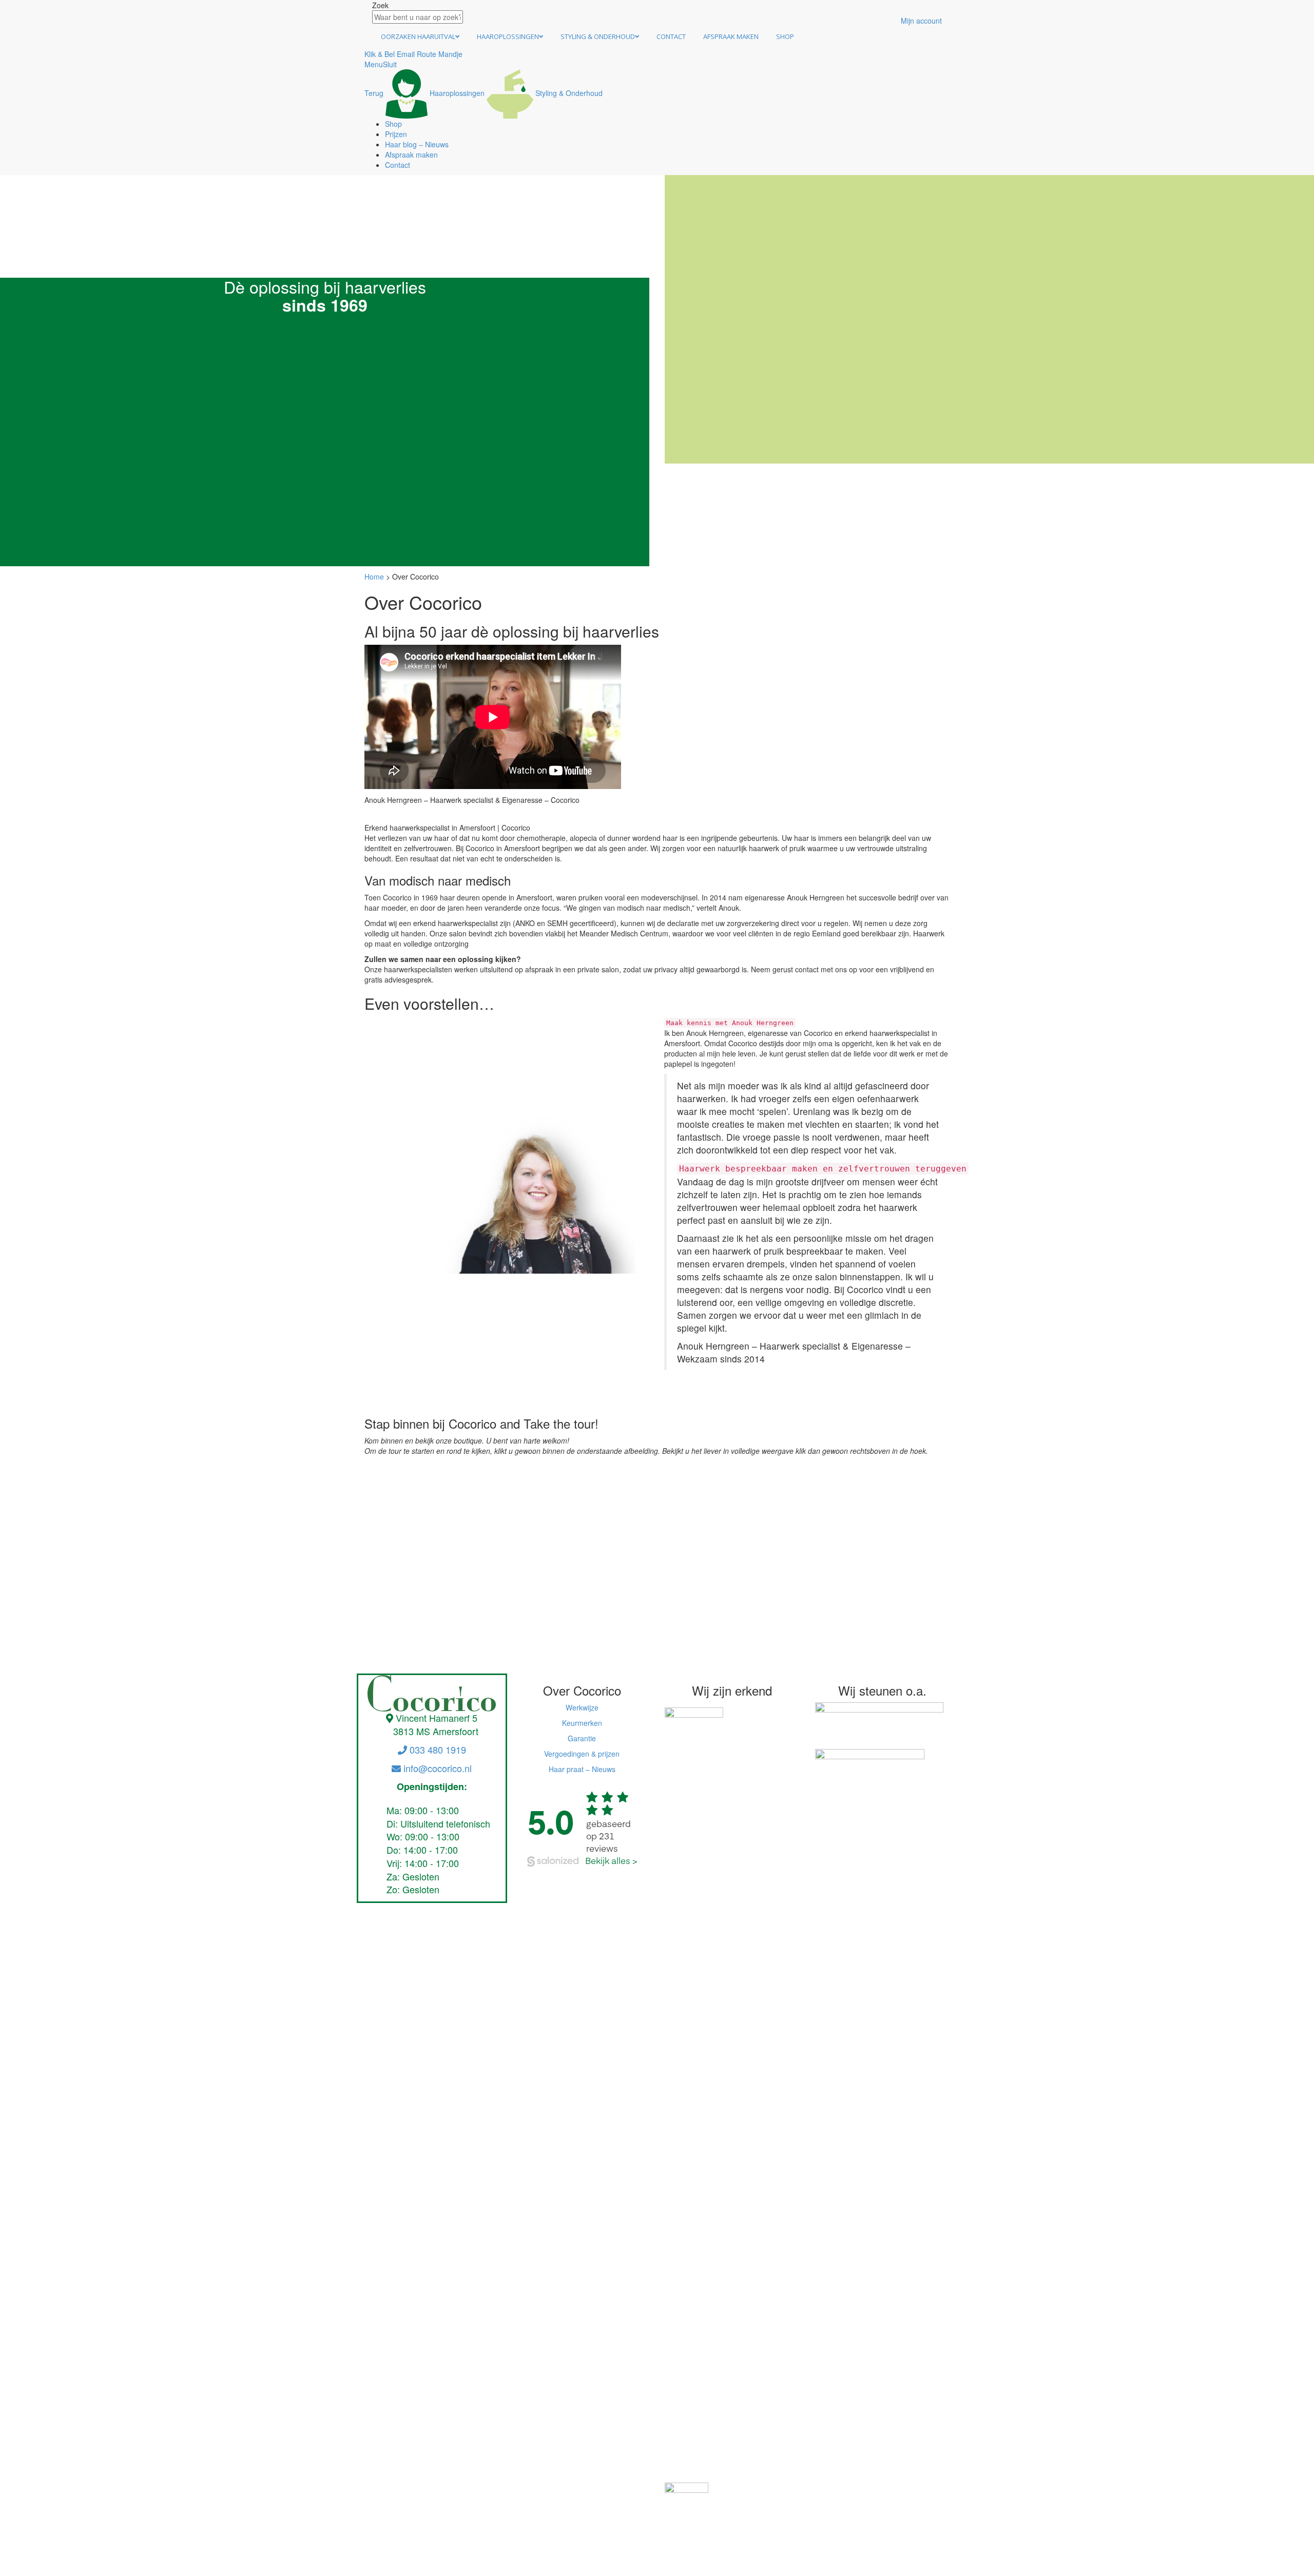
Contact (671, 36)
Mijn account (921, 21)
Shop (785, 36)
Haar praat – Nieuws (582, 1769)
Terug (374, 93)
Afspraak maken (731, 36)
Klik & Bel (380, 54)
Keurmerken (582, 1723)
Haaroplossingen (508, 36)
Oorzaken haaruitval (418, 36)
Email (406, 54)
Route (427, 54)
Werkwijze (582, 1707)
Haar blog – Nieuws (417, 144)
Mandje (450, 54)
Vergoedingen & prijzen (582, 1754)
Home (374, 576)
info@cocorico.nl (436, 1768)
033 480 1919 (437, 1750)
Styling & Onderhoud (598, 36)
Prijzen (396, 134)
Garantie (582, 1738)
